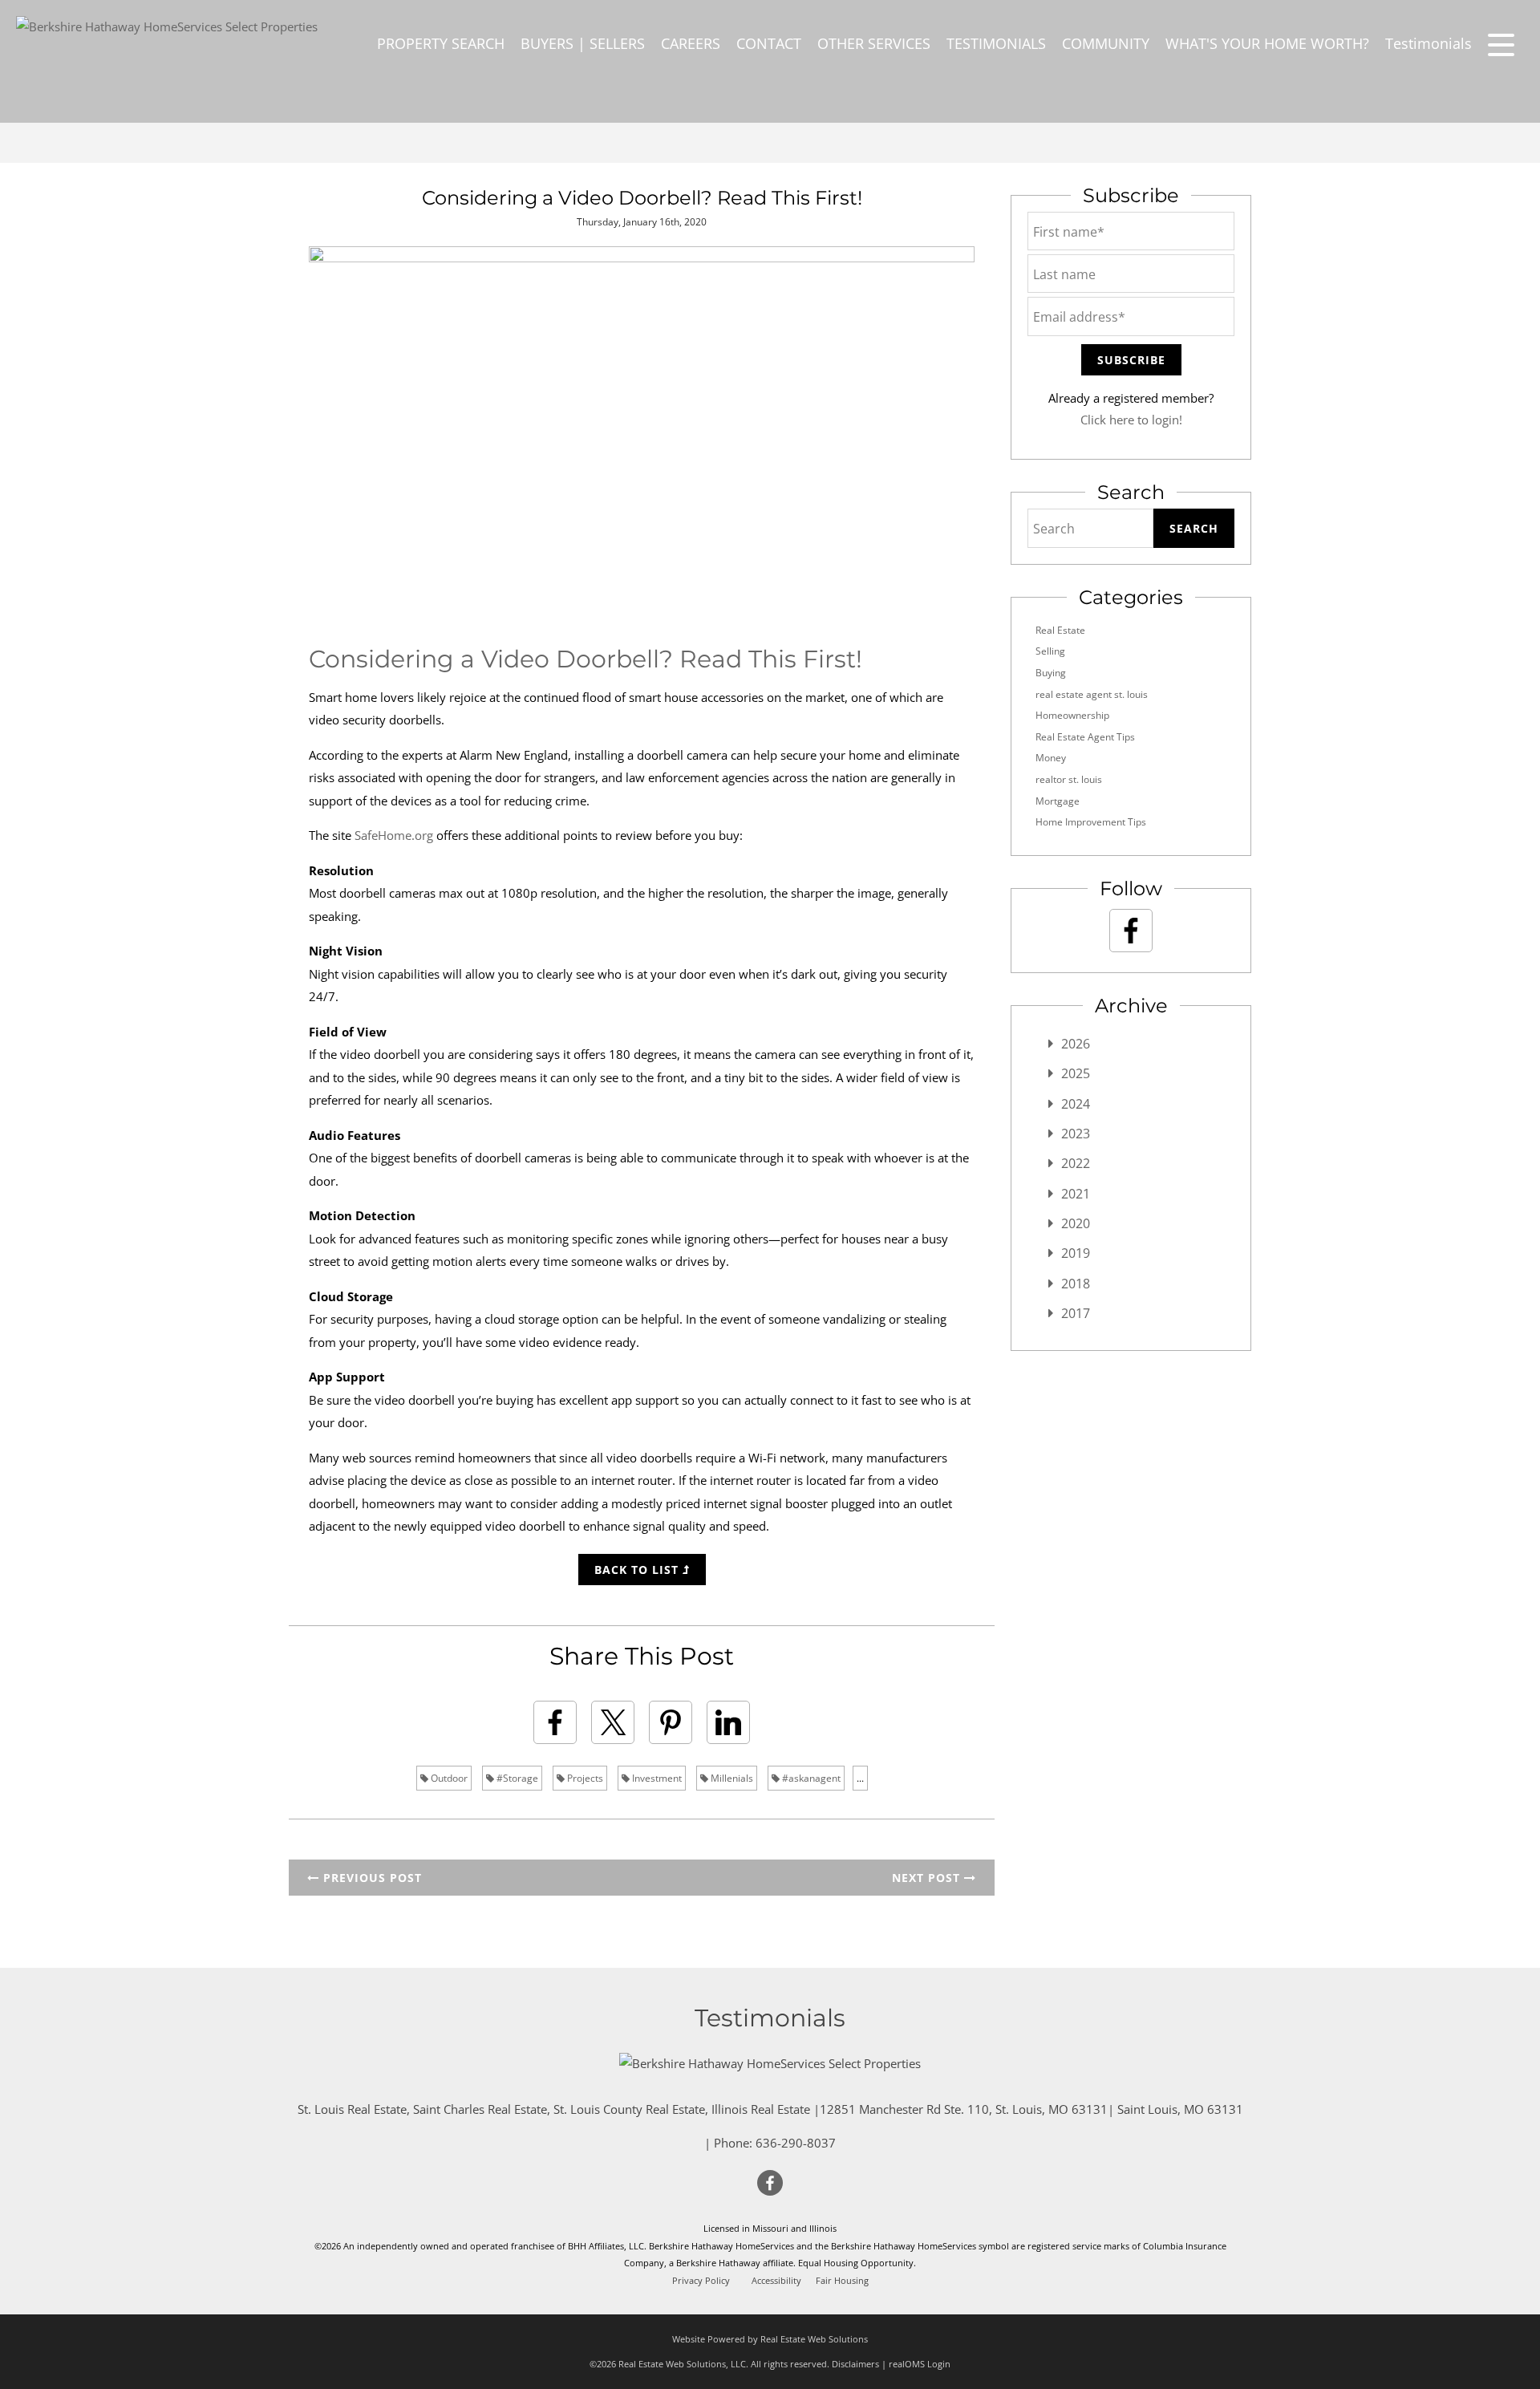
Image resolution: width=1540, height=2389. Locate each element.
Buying (1051, 673)
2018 (1076, 1284)
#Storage (516, 1778)
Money (1051, 758)
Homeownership (1072, 715)
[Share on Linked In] (728, 1722)
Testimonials (1429, 43)
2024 (1076, 1104)
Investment (656, 1778)
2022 (1076, 1163)
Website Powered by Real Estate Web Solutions (770, 2339)
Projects (584, 1778)
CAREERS (691, 43)
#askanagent (810, 1778)
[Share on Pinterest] (671, 1722)
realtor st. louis (1069, 779)
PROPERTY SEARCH (441, 43)
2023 (1076, 1134)
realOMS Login (920, 2364)
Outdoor (448, 1778)
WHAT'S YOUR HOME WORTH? (1267, 43)
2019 (1076, 1253)
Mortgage (1058, 801)
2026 (1076, 1044)
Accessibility (776, 2281)
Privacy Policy (701, 2281)
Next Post (928, 1878)
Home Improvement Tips (1091, 822)
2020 (1076, 1223)
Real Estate (1060, 630)
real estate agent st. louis (1092, 694)
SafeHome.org (394, 835)
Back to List (638, 1570)
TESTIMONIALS (996, 43)
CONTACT (769, 43)
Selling (1050, 651)
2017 (1076, 1313)
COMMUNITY (1106, 43)
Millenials (731, 1778)
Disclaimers (855, 2364)
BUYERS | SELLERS (583, 43)
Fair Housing (842, 2281)
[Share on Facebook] (555, 1722)
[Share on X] (613, 1722)
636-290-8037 (796, 2143)
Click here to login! (1131, 420)
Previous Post (371, 1878)
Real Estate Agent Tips (1085, 737)
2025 (1076, 1073)
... (860, 1778)
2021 (1076, 1194)
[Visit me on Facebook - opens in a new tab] (1131, 931)
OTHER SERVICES (874, 43)
